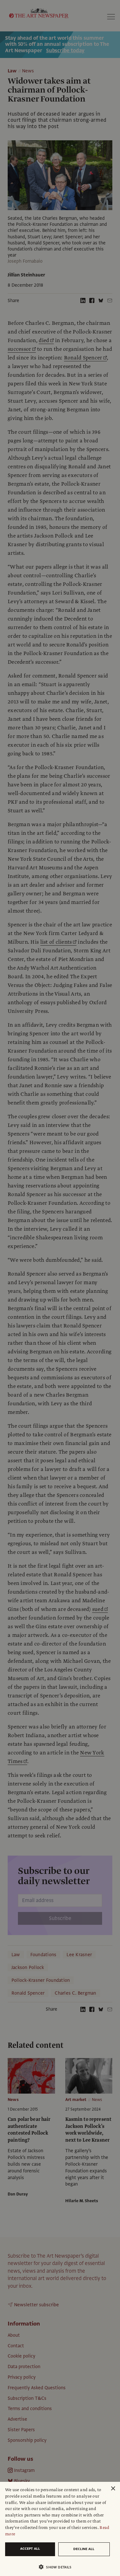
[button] (57, 2567)
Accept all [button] (30, 2549)
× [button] (113, 2489)
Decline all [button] (84, 2549)
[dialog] (60, 2529)
